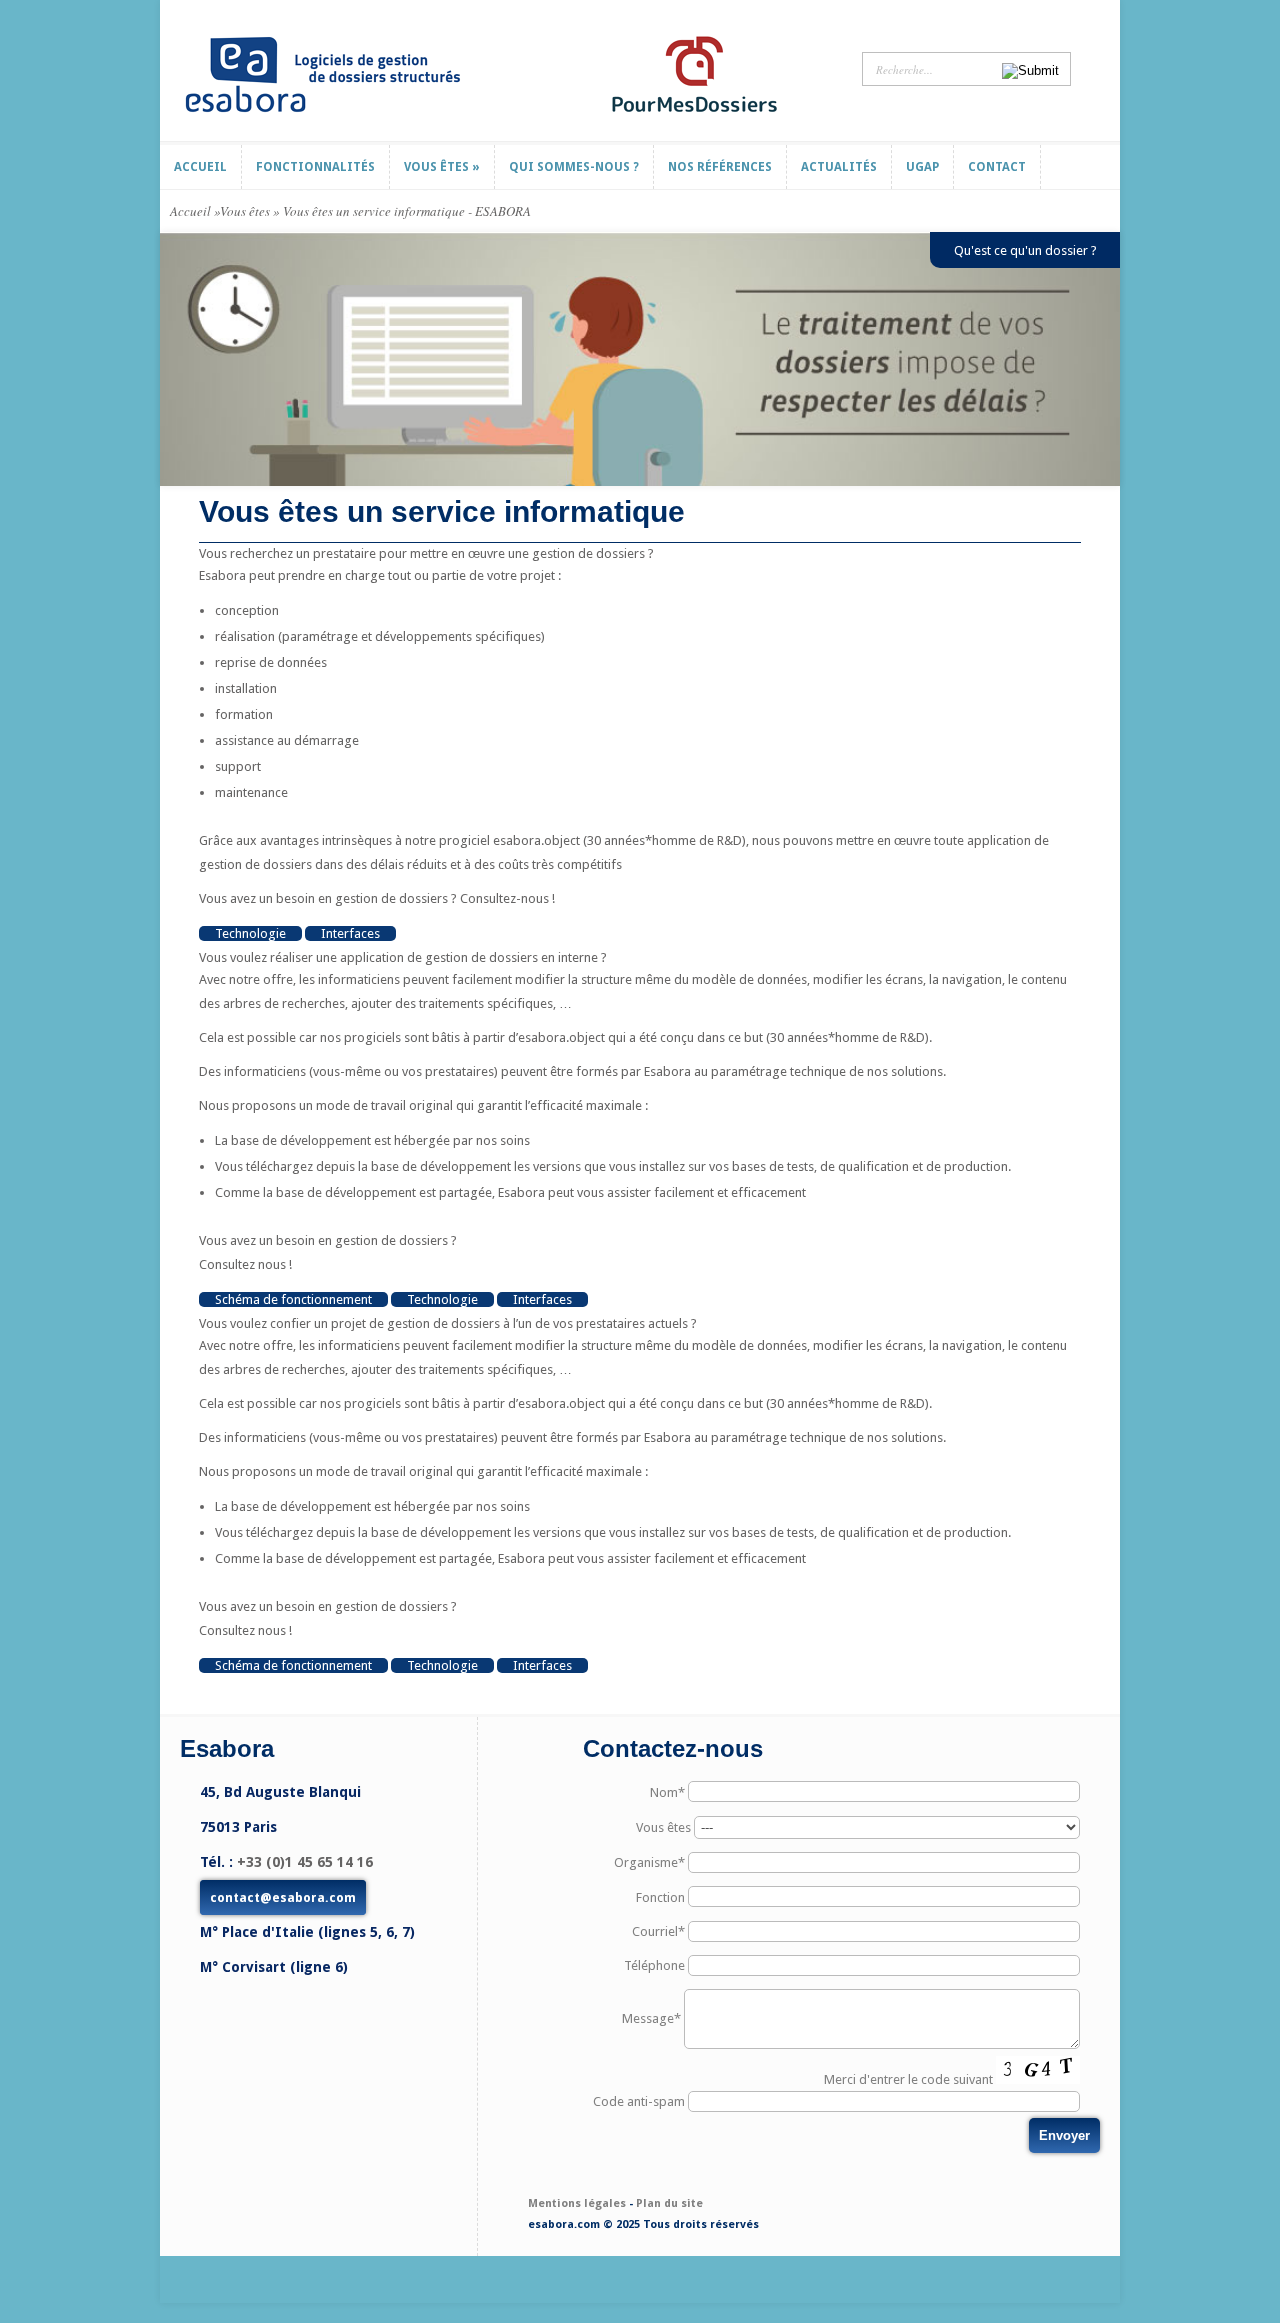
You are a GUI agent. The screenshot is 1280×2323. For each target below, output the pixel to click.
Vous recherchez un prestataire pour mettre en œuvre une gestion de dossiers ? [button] (426, 553)
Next (1107, 359)
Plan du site (669, 2203)
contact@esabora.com (283, 1897)
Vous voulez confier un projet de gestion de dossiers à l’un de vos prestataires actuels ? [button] (448, 1323)
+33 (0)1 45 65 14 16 (305, 1862)
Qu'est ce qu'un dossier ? (1025, 250)
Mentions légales (577, 2203)
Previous (172, 359)
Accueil (190, 211)
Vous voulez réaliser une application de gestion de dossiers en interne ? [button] (403, 957)
